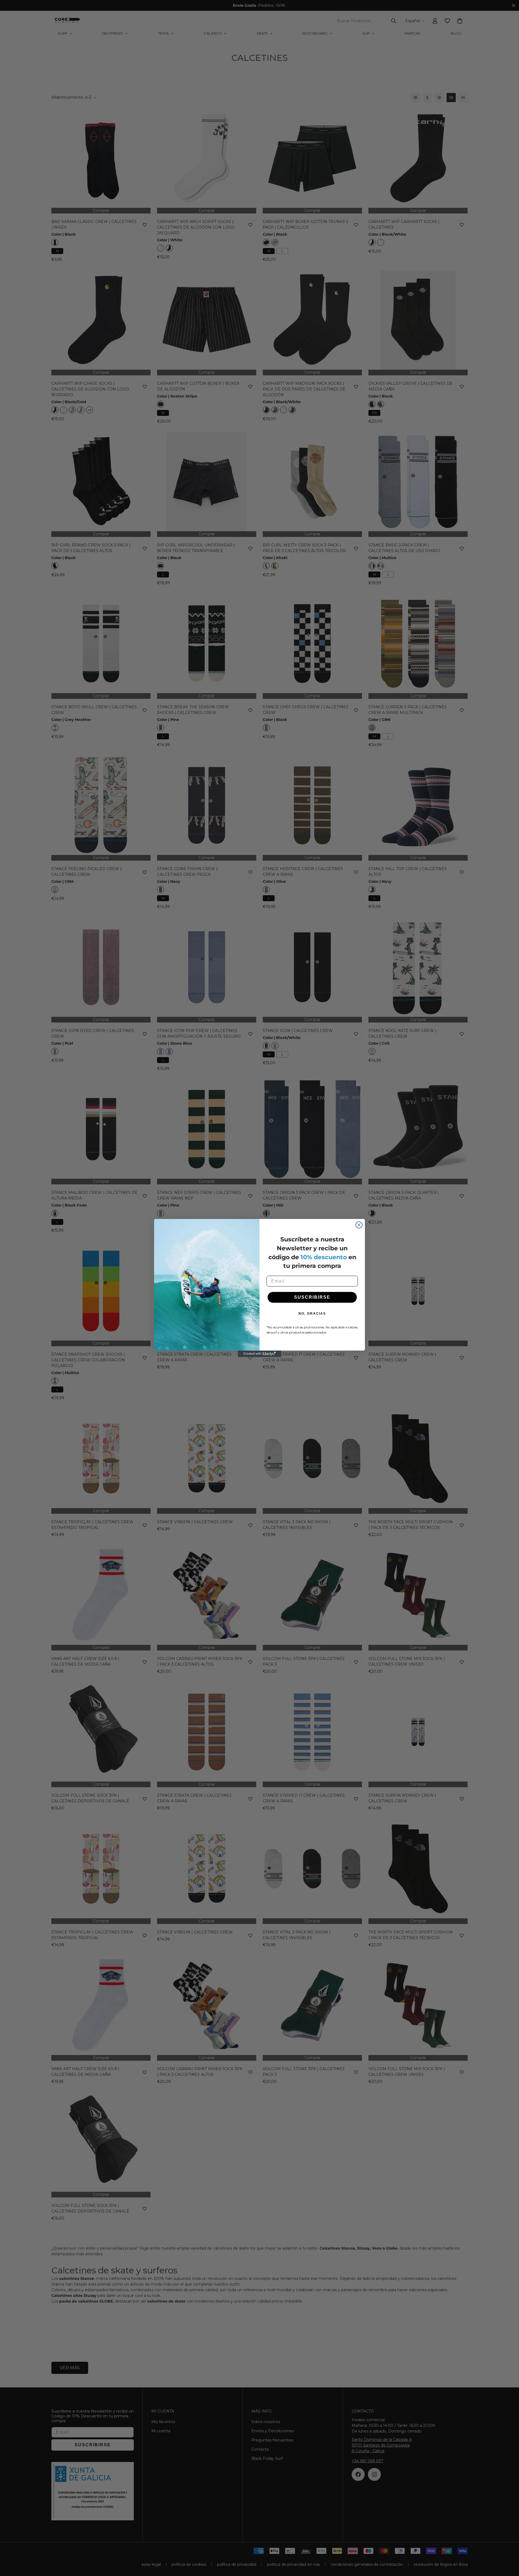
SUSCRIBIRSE (312, 1297)
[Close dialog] (359, 1225)
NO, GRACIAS (312, 1314)
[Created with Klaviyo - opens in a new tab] (259, 1354)
